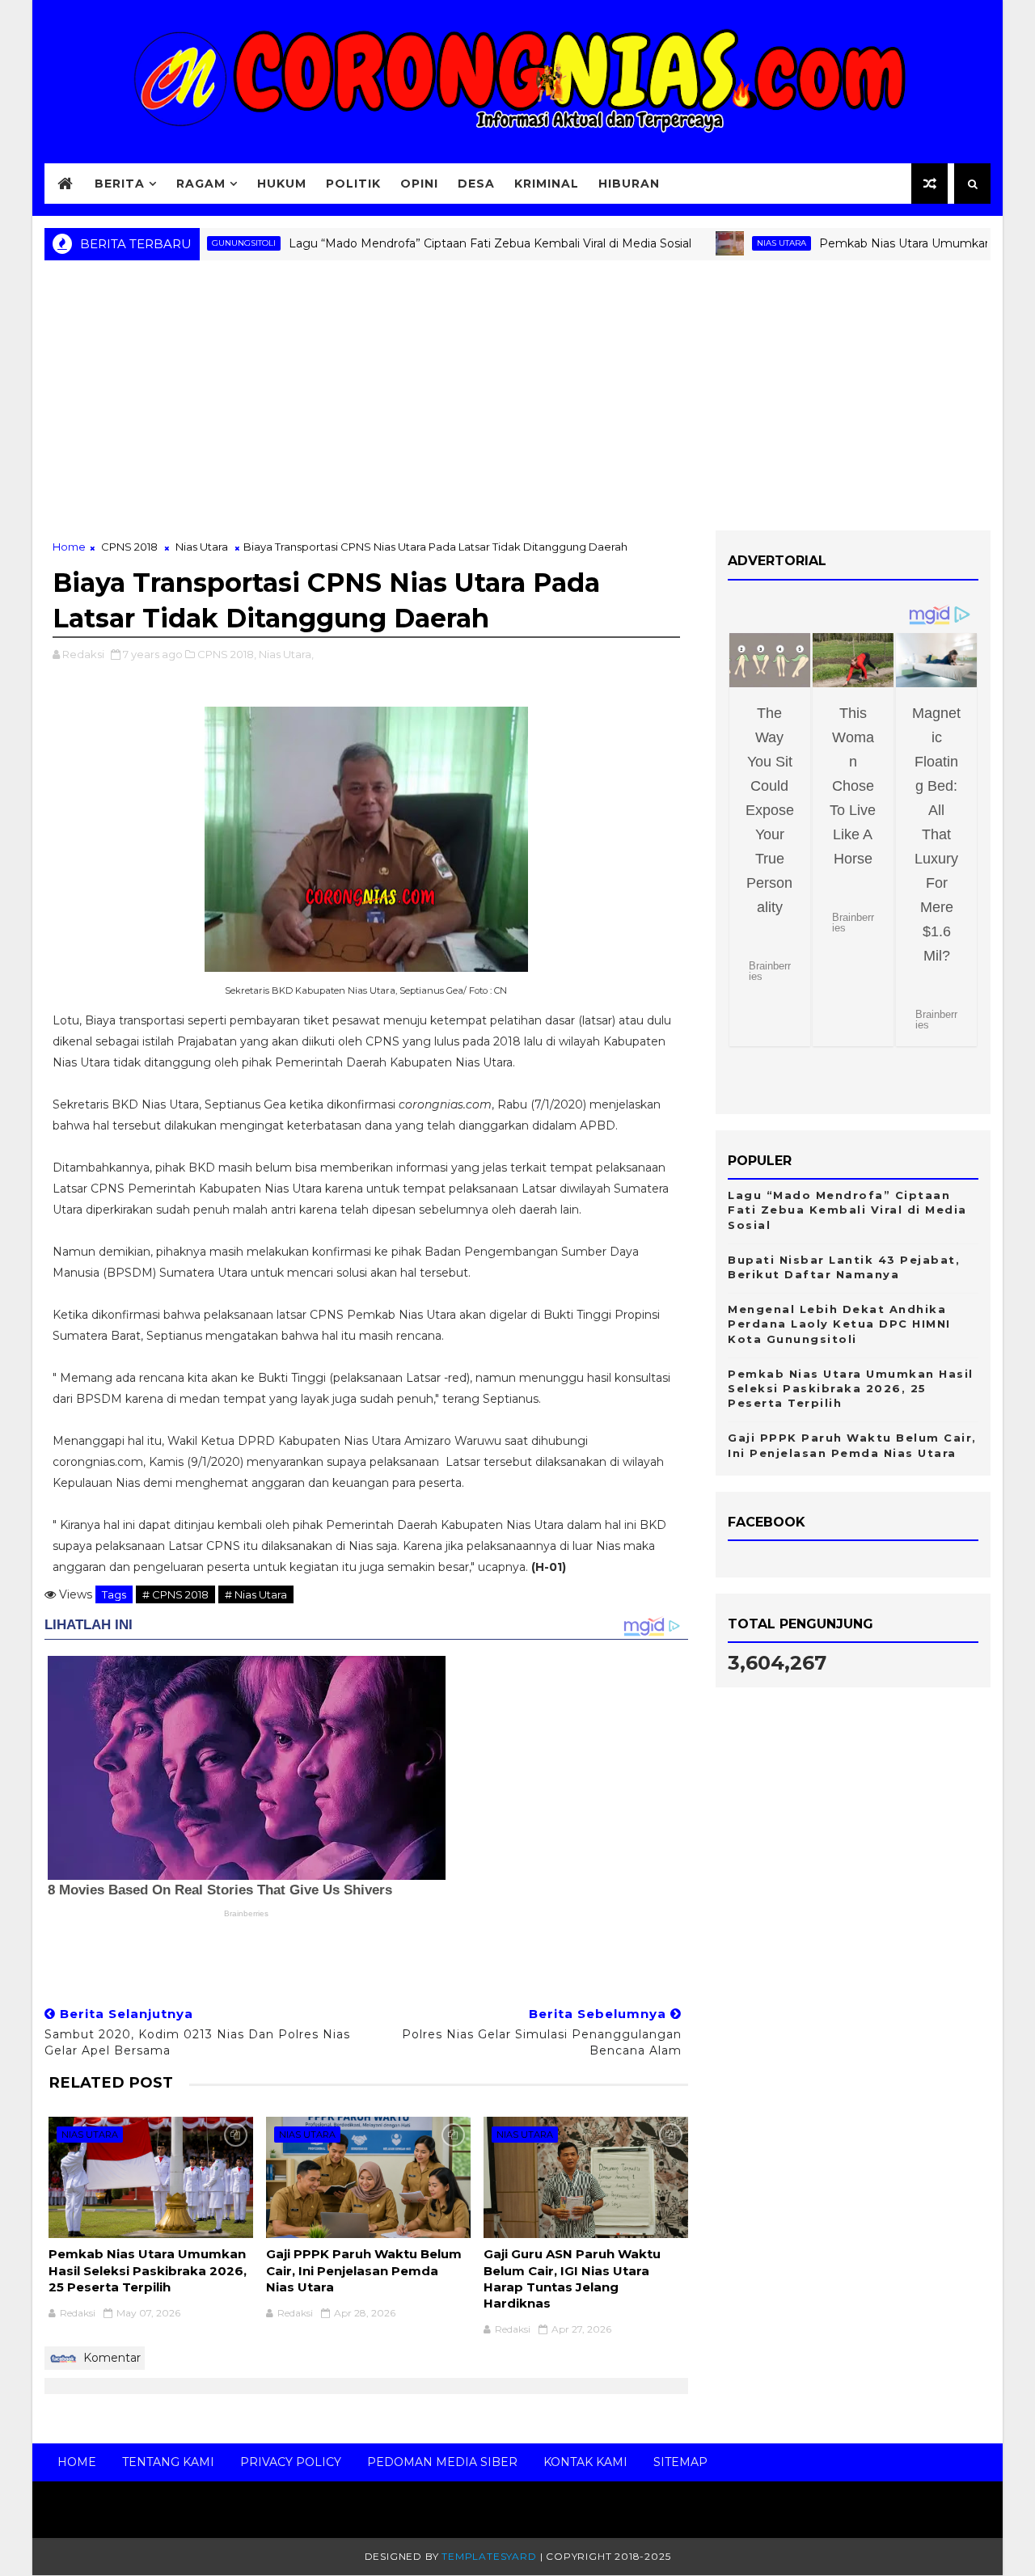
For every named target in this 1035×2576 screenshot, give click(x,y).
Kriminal (547, 184)
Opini (419, 184)
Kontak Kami (585, 2462)
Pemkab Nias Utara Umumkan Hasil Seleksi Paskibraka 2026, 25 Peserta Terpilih (148, 2270)
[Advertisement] (517, 401)
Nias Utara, (286, 654)
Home (69, 547)
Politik (353, 184)
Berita (120, 184)
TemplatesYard (489, 2556)
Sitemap (680, 2462)
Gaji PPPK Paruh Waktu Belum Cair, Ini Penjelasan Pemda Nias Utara (364, 2270)
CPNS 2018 (129, 547)
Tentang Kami (168, 2462)
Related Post (111, 2082)
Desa (476, 184)
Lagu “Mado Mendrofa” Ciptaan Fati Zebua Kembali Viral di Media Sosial (436, 243)
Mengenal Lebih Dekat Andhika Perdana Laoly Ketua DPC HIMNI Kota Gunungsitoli (839, 1324)
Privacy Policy (291, 2462)
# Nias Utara (256, 1594)
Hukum (282, 184)
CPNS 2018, (227, 654)
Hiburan (629, 184)
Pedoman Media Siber (442, 2462)
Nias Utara (727, 243)
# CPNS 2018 (175, 1594)
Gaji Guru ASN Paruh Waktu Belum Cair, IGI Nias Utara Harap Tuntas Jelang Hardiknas (572, 2278)
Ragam (201, 184)
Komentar (110, 2358)
